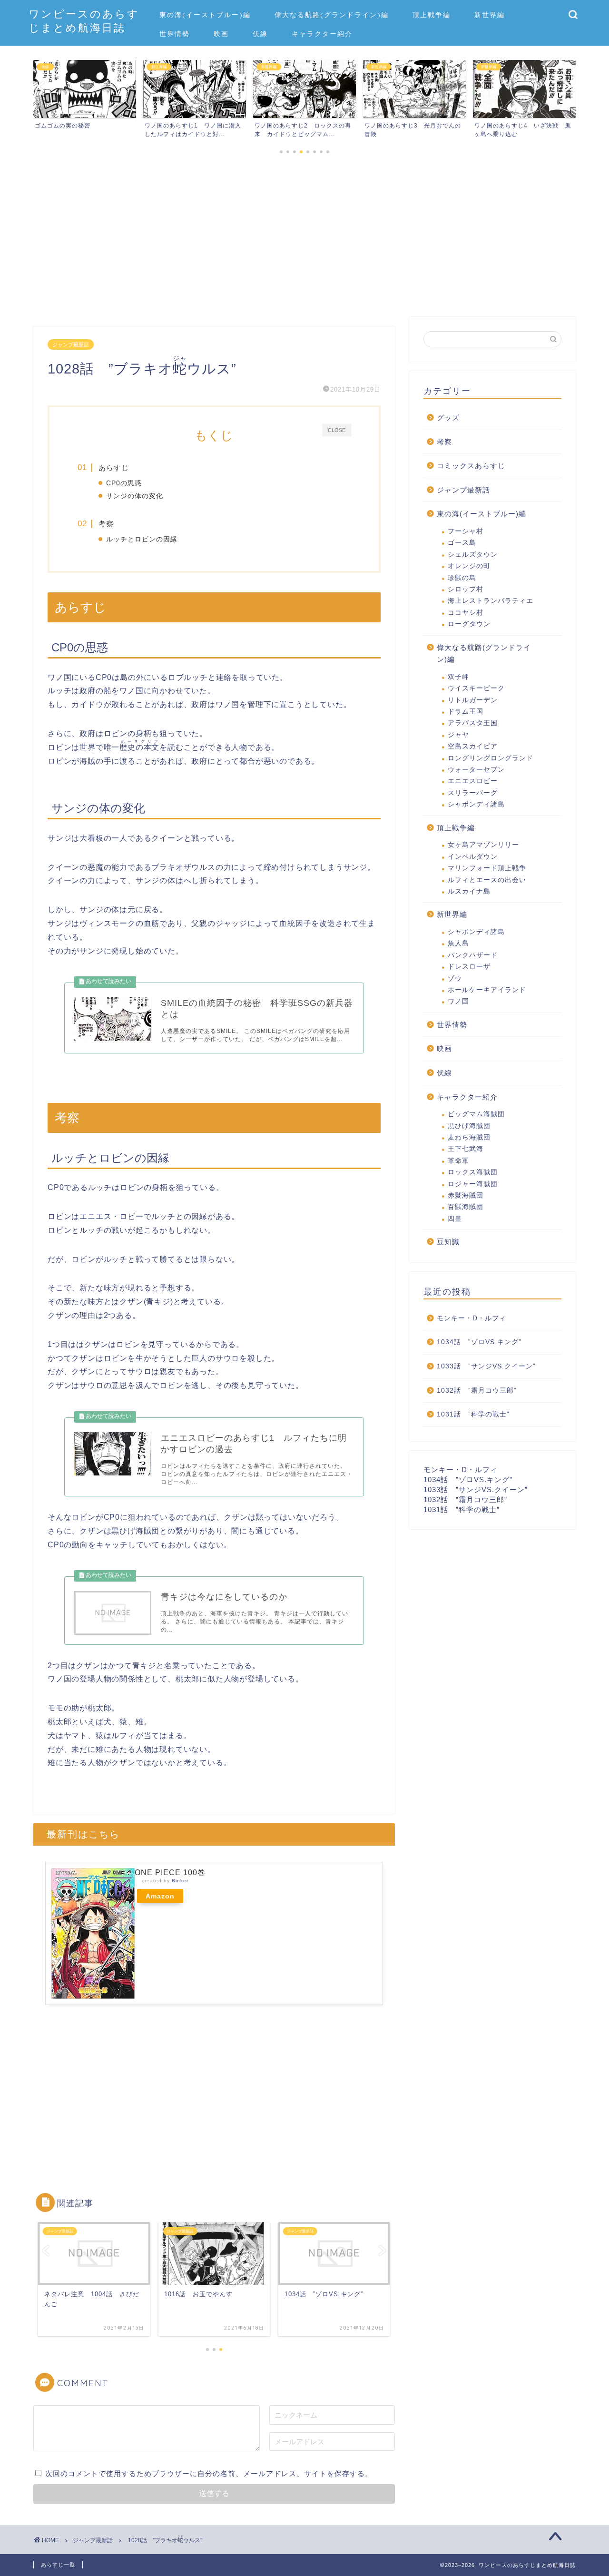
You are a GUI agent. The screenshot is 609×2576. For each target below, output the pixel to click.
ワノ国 (458, 1001)
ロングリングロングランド (491, 758)
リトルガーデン (473, 700)
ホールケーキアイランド (487, 990)
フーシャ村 (466, 531)
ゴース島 (462, 543)
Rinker (180, 1881)
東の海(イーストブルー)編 (205, 15)
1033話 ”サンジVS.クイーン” (486, 1366)
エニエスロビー (473, 781)
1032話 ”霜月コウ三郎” (477, 1391)
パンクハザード (473, 955)
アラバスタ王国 (473, 723)
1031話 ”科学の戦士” (473, 1414)
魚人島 (458, 943)
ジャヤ (458, 735)
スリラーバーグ (473, 793)
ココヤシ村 (466, 613)
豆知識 (448, 1242)
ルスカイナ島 (469, 891)
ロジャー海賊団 (473, 1184)
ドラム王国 (466, 712)
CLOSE (337, 430)
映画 (221, 34)
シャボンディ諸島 (476, 804)
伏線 (260, 34)
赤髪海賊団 (466, 1195)
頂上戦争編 (432, 15)
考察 (106, 524)
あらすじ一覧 (58, 2565)
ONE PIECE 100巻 (170, 1873)
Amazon (160, 1896)
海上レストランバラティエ (491, 601)
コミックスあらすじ (471, 466)
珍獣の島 (462, 578)
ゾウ (455, 978)
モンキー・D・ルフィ (471, 1318)
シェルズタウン (473, 555)
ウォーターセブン (476, 770)
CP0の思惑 (124, 483)
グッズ (448, 418)
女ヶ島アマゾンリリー (483, 845)
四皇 (455, 1219)
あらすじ (114, 467)
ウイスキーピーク (476, 688)
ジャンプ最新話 (71, 344)
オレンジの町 (469, 566)
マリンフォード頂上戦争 (487, 868)
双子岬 (458, 677)
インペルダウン (473, 857)
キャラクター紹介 (322, 34)
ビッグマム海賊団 (476, 1114)
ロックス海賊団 (473, 1172)
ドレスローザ (469, 967)
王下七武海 (466, 1149)
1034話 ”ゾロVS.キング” (479, 1342)
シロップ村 (466, 589)
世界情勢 (175, 34)
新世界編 (490, 15)
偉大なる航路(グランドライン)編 (332, 15)
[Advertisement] (214, 246)
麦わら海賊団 (469, 1137)
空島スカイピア (473, 746)
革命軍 (458, 1161)
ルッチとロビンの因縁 (142, 539)
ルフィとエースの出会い (487, 880)
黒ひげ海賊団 (469, 1126)
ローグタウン (469, 624)
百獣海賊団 (466, 1207)
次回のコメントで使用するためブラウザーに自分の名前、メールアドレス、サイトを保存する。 (209, 2473)
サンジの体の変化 (135, 496)
